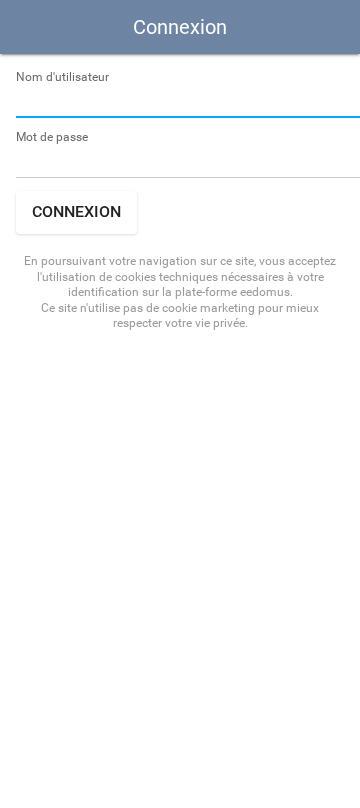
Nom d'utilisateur (62, 77)
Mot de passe (52, 137)
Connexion (76, 211)
